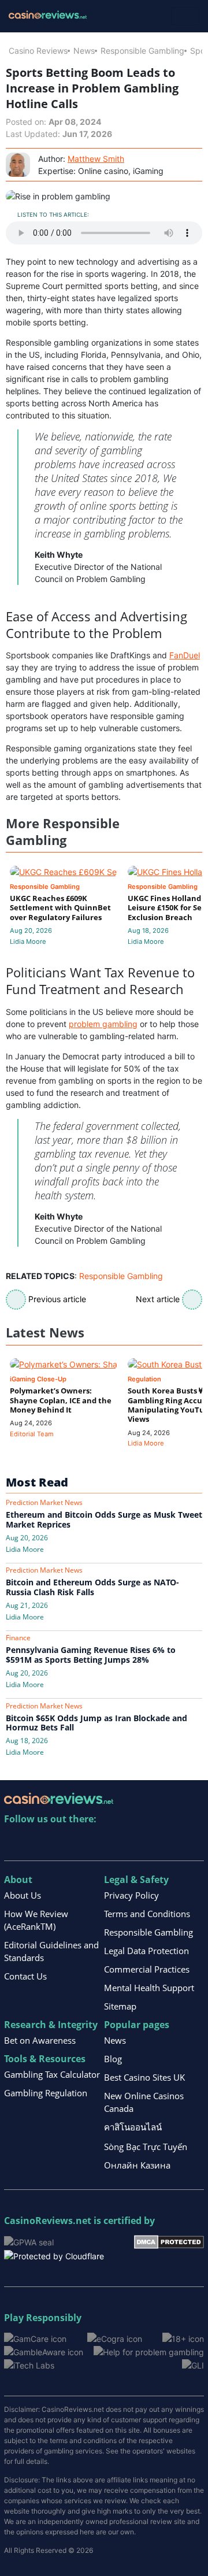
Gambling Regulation (46, 2093)
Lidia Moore (28, 942)
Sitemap (120, 2006)
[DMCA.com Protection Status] (169, 2241)
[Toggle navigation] (185, 16)
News (84, 51)
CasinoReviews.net (48, 2221)
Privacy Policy (131, 1895)
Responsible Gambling (142, 51)
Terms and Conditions (147, 1914)
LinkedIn (38, 1843)
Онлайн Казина (137, 2165)
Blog (113, 2059)
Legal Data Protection (146, 1951)
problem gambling (103, 1024)
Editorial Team (32, 1434)
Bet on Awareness (40, 2040)
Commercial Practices (147, 1969)
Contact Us (25, 1976)
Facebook (113, 1843)
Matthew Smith (96, 159)
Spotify (163, 1843)
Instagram (138, 1843)
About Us (23, 1895)
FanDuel (185, 655)
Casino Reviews (38, 51)
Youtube (88, 1843)
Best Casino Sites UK (144, 2077)
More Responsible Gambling (63, 831)
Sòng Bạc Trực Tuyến (146, 2147)
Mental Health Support (149, 1988)
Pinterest (63, 1843)
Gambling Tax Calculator (52, 2074)
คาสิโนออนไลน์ (133, 2127)
